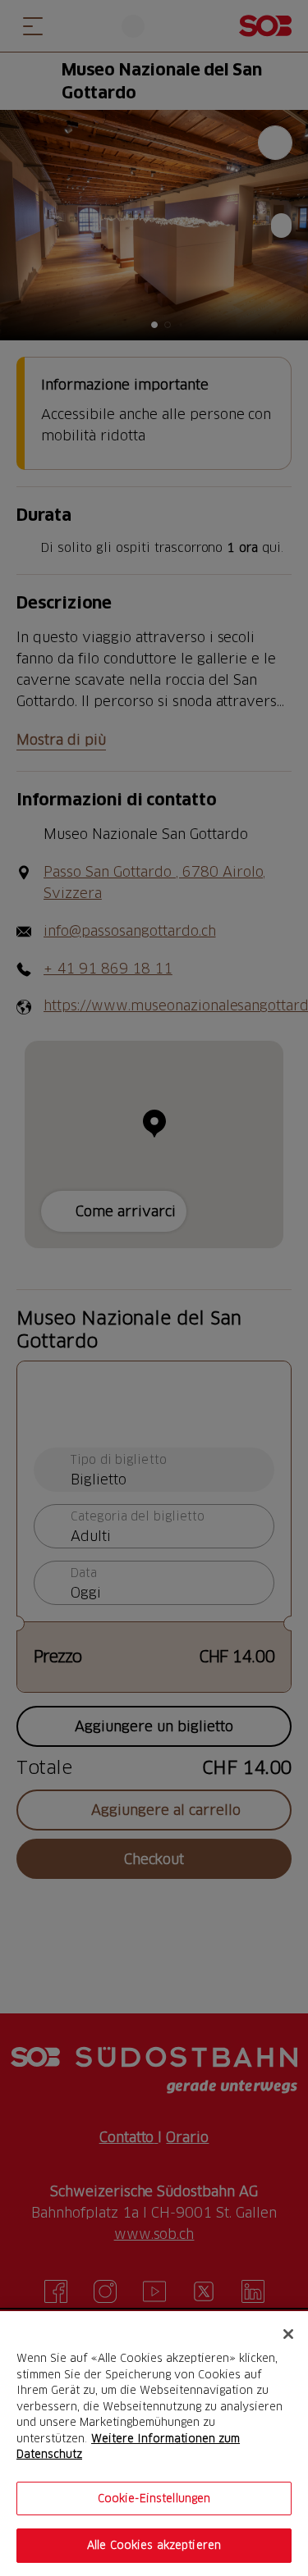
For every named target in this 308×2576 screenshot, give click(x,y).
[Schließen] (288, 2334)
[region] (154, 2444)
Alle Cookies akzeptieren (154, 2545)
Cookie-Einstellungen (154, 2498)
